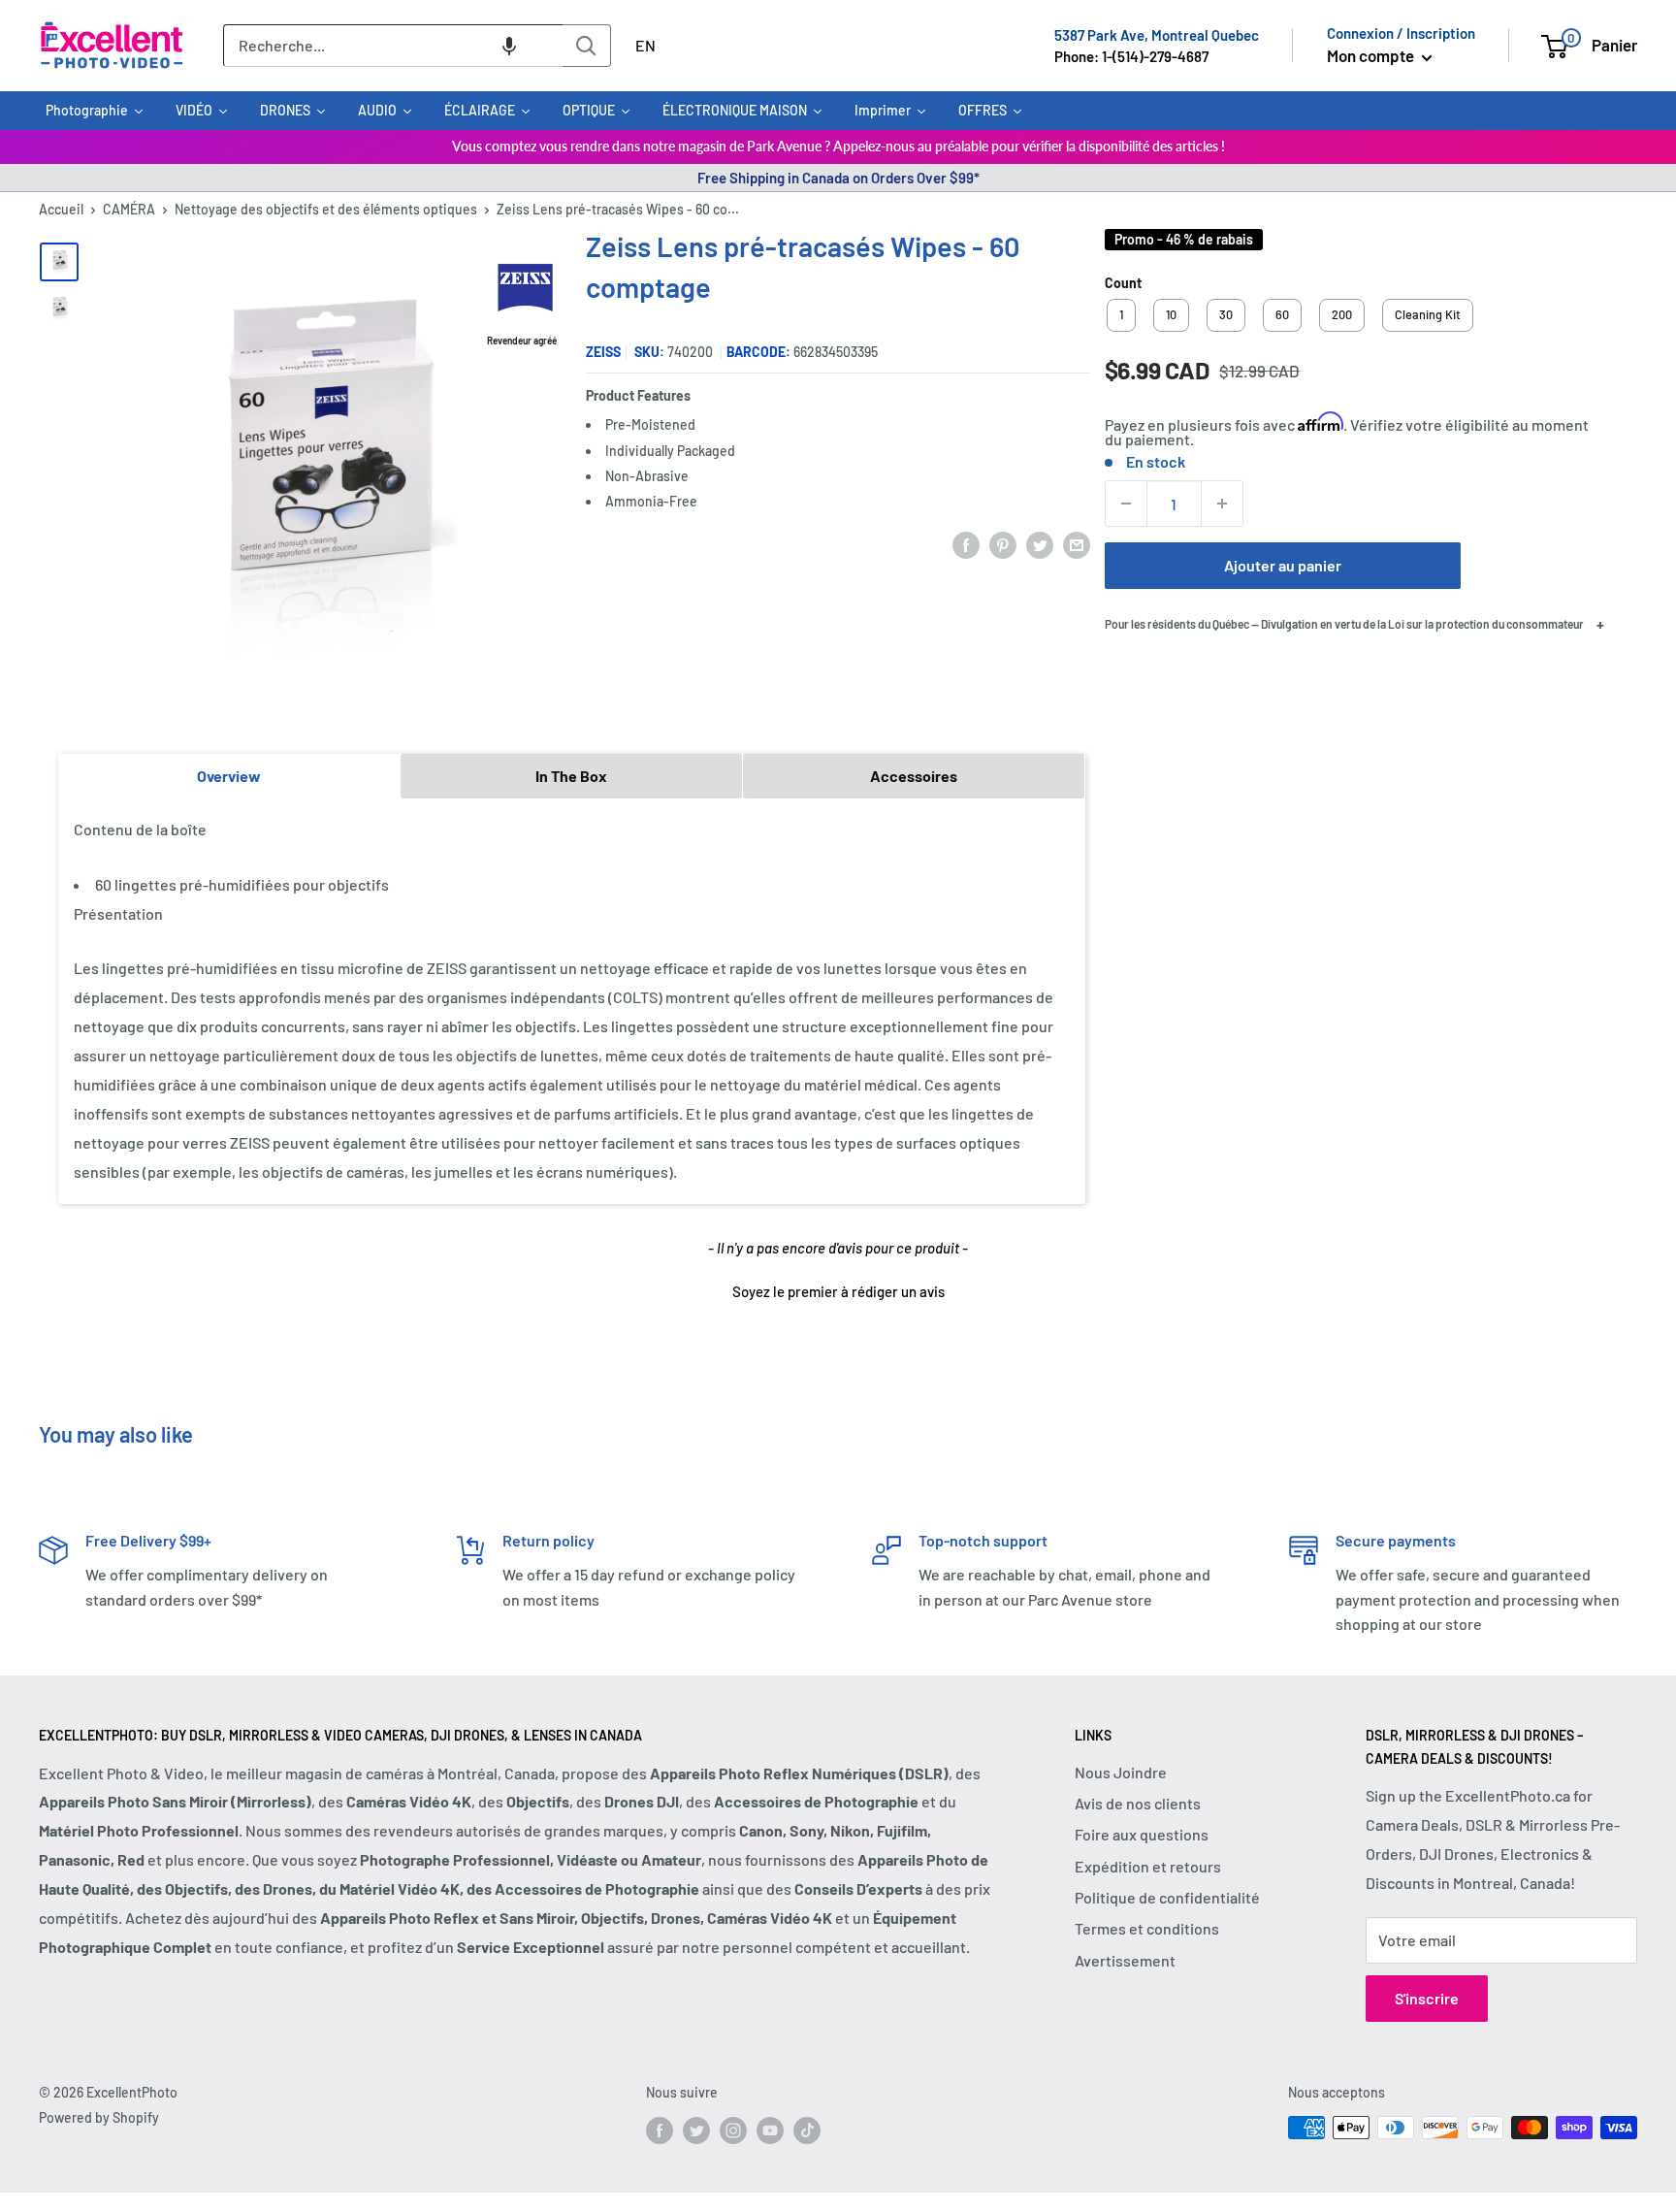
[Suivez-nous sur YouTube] (770, 2130)
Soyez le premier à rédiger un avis (838, 1291)
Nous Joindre (1121, 1772)
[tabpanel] (572, 1001)
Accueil (61, 209)
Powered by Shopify (99, 2117)
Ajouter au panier (1283, 565)
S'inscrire (1427, 1998)
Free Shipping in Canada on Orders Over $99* (838, 178)
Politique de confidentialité (1167, 1897)
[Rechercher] (587, 46)
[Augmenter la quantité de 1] (1222, 504)
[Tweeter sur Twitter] (1040, 544)
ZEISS (603, 352)
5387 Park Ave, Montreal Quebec (1157, 35)
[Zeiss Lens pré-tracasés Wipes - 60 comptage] (59, 262)
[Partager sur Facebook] (966, 544)
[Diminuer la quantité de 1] (1126, 504)
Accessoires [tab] (914, 776)
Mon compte (1372, 55)
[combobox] (393, 46)
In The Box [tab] (571, 776)
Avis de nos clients (1138, 1803)
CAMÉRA (129, 209)
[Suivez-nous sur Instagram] (733, 2130)
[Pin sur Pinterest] (1003, 544)
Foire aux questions (1142, 1834)
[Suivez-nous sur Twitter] (696, 2130)
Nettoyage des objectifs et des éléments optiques (326, 209)
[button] (509, 46)
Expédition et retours (1148, 1866)
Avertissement (1125, 1960)
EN (645, 45)
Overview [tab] (229, 776)
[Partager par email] (1077, 544)
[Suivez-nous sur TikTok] (807, 2130)
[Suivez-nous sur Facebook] (660, 2130)
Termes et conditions (1147, 1928)
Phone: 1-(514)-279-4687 (1131, 56)
